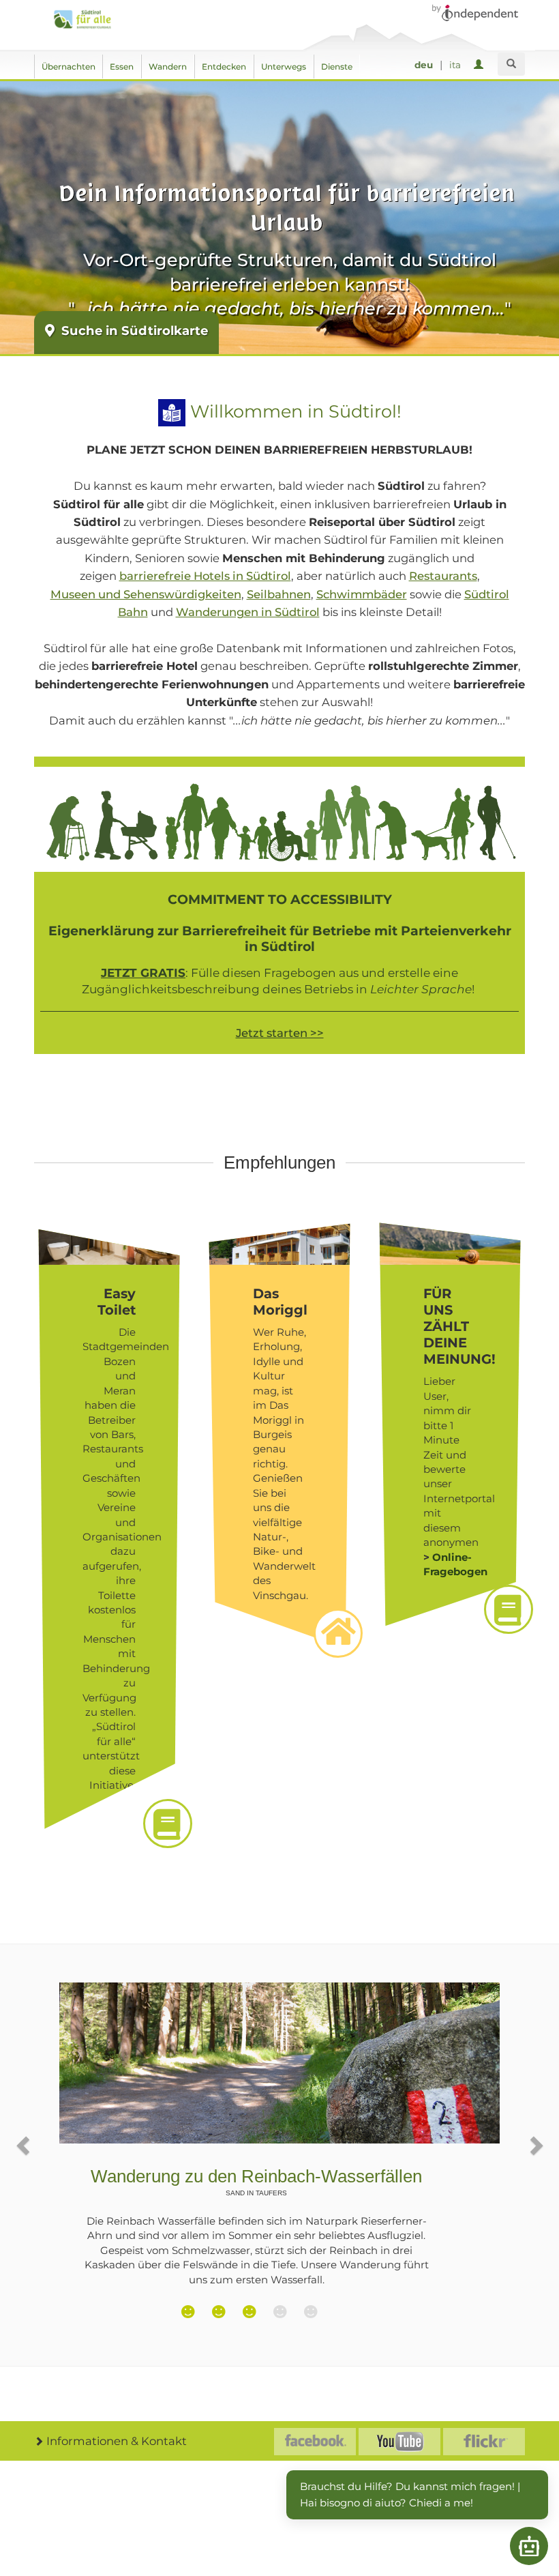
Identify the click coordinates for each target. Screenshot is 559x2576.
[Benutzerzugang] (481, 65)
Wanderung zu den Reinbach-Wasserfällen (256, 2181)
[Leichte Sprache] (172, 411)
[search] (511, 64)
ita (455, 65)
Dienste (337, 67)
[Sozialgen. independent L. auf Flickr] (484, 2442)
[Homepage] (86, 19)
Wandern (168, 67)
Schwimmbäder (362, 594)
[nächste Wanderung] (535, 2145)
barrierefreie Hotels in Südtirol (205, 576)
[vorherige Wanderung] (24, 2145)
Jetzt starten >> (280, 1033)
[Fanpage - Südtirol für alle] (315, 2442)
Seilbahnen (279, 594)
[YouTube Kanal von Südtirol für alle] (399, 2442)
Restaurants (443, 576)
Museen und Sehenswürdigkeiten (146, 594)
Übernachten (69, 67)
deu (424, 65)
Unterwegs (284, 67)
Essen (122, 67)
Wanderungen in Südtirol (248, 612)
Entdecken (224, 67)
